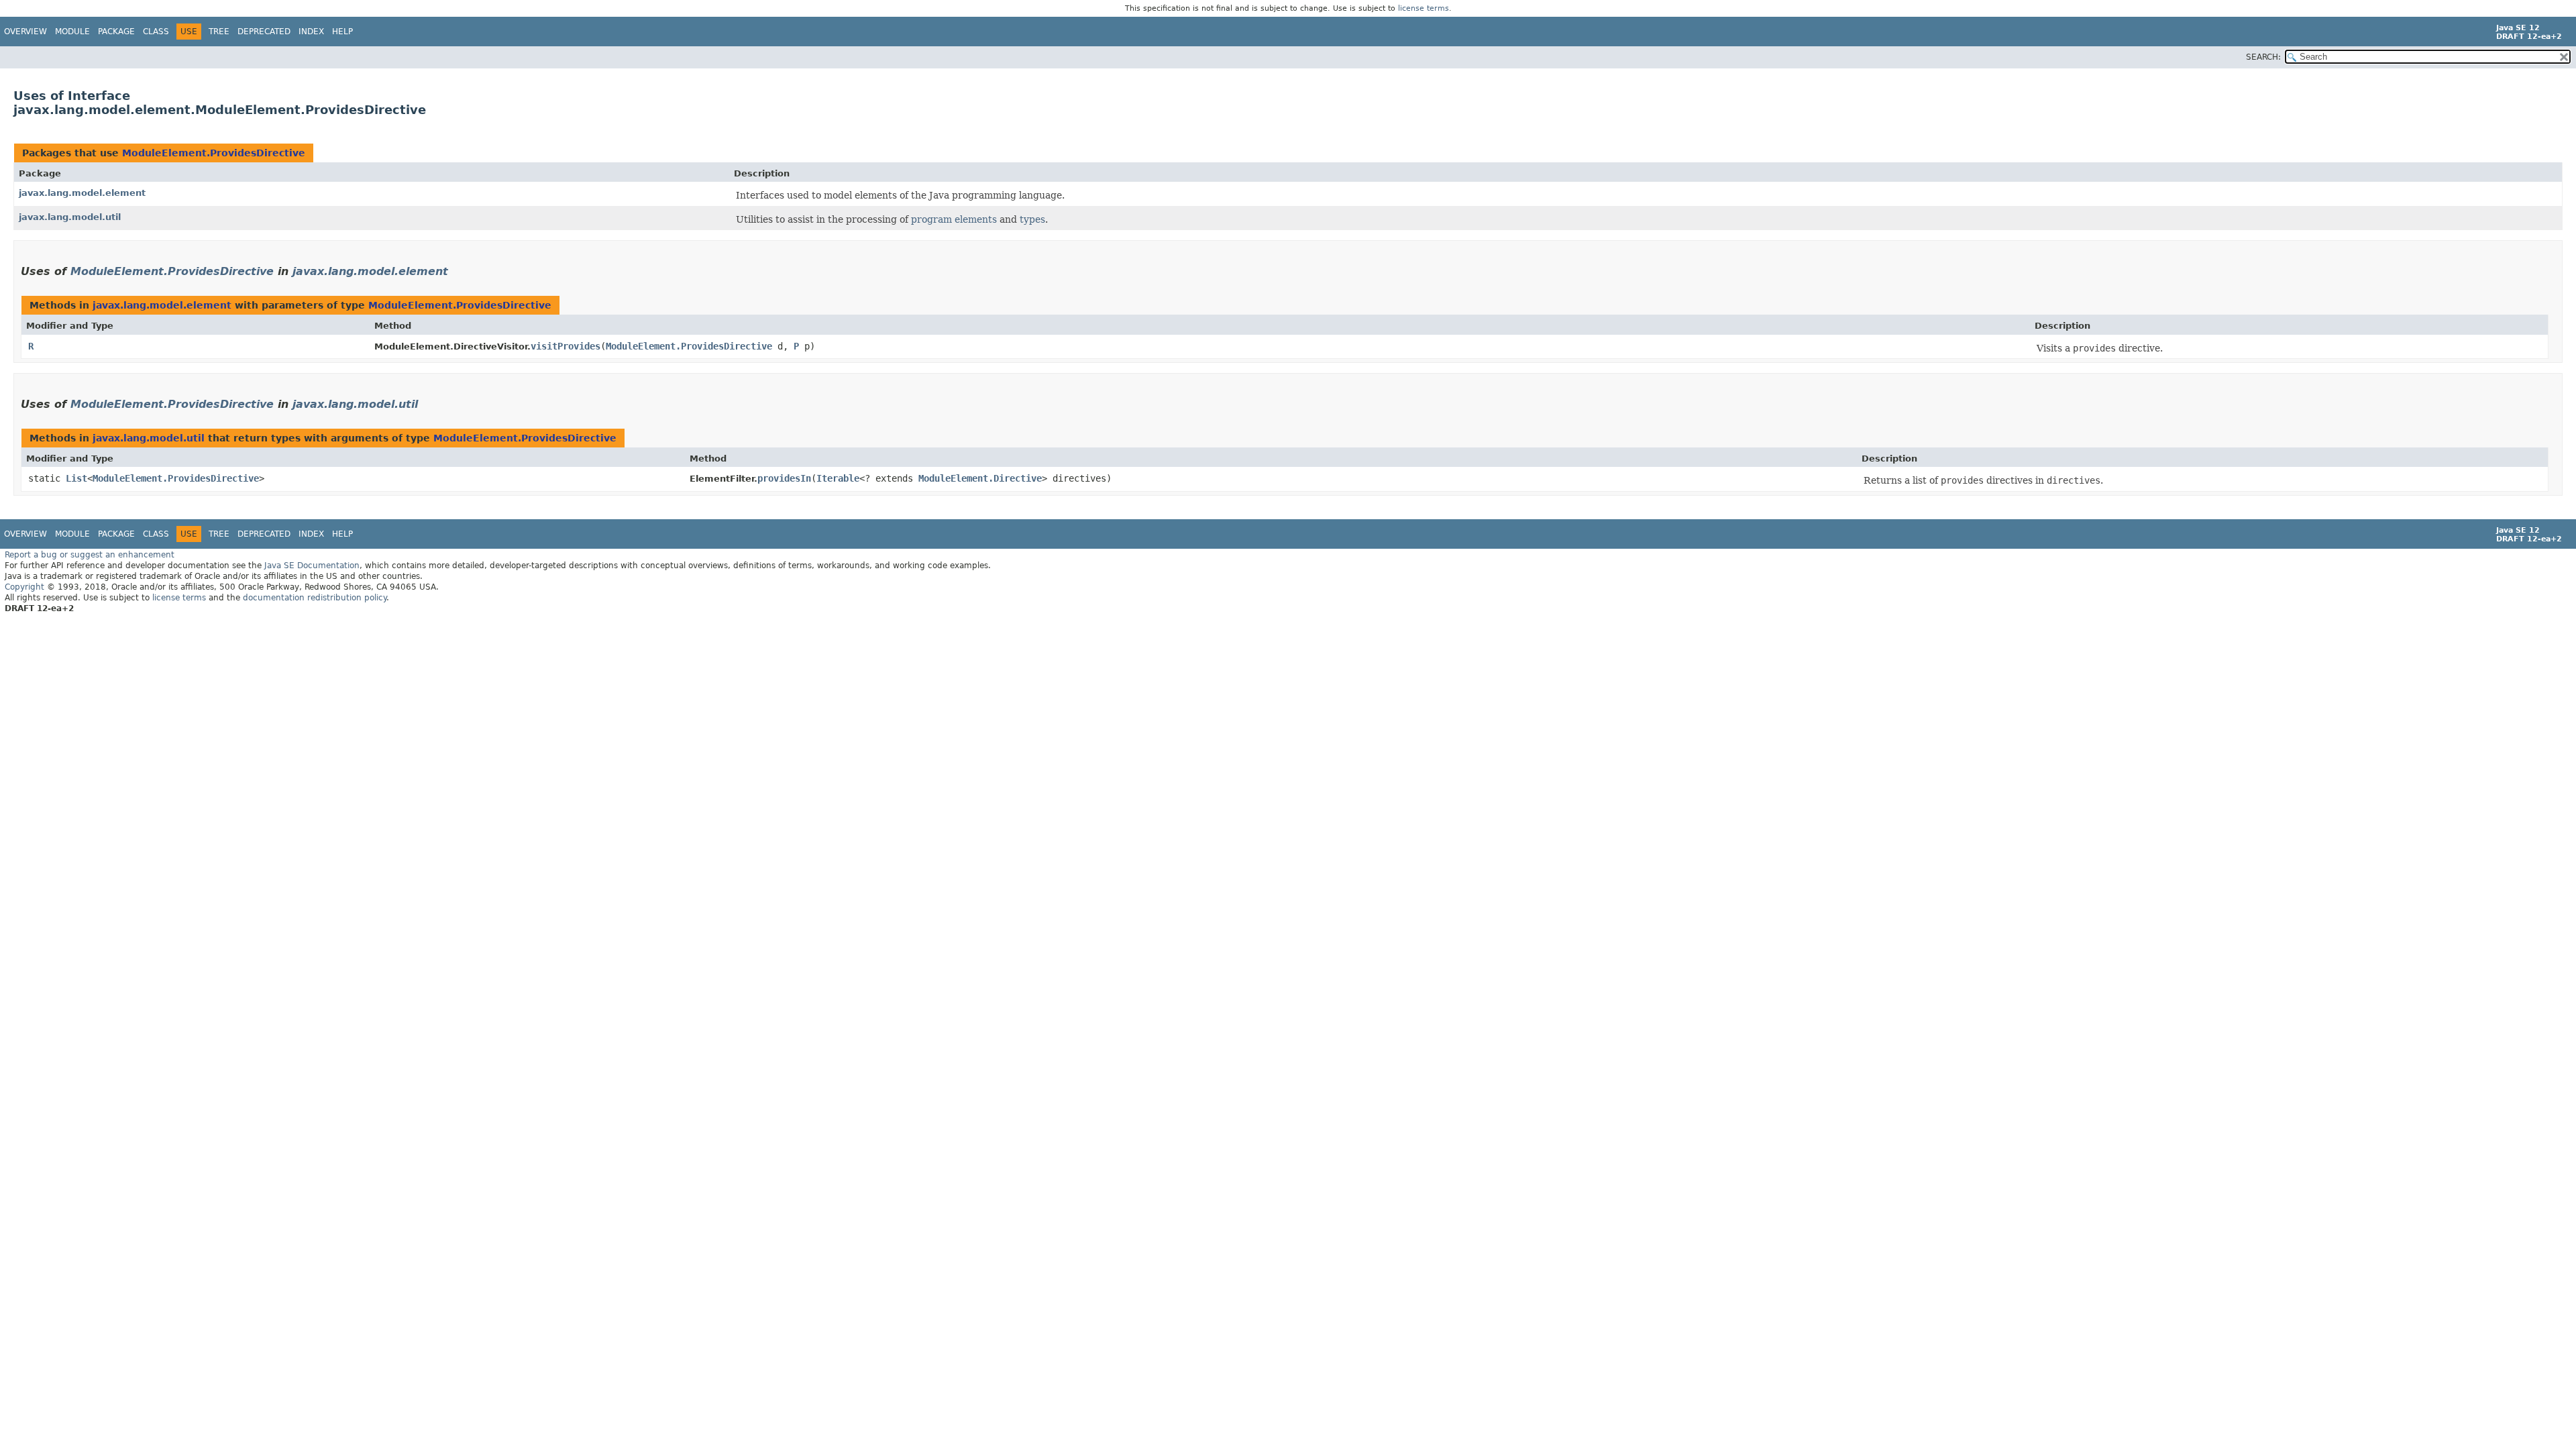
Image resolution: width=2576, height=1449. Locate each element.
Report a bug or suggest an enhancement (90, 555)
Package (116, 32)
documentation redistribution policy (315, 598)
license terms (1424, 8)
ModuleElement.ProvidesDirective (214, 153)
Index (311, 32)
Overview (25, 32)
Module (72, 32)
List (76, 478)
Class (156, 32)
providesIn (784, 478)
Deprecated (264, 32)
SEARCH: (2263, 57)
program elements (954, 219)
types (1032, 219)
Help (342, 32)
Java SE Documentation (312, 566)
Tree (219, 32)
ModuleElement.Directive (980, 478)
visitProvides (566, 346)
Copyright (24, 587)
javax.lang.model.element (82, 193)
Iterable (838, 478)
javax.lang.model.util (70, 217)
